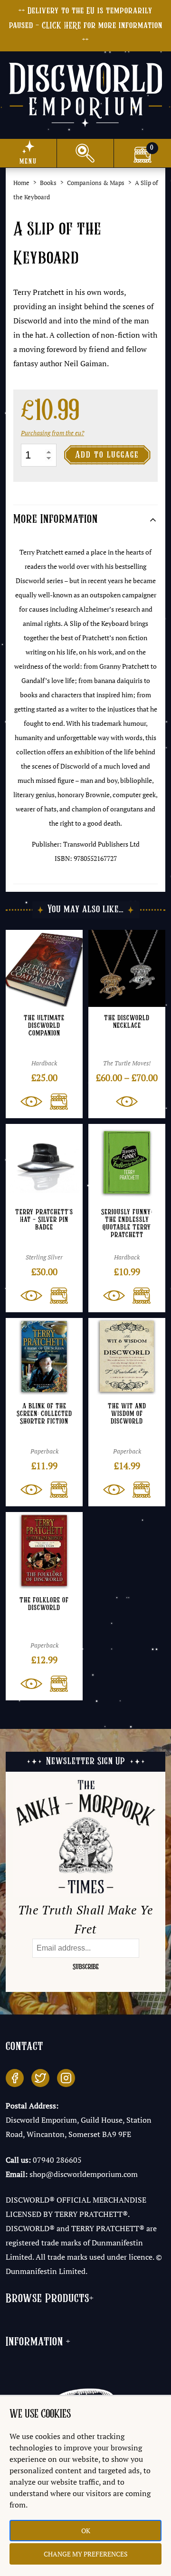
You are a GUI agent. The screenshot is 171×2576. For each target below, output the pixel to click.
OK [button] (86, 2531)
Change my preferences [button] (86, 2554)
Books (48, 183)
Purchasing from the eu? (52, 433)
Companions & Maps (96, 183)
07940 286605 (57, 2160)
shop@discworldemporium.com (84, 2174)
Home (21, 183)
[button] (55, 1102)
